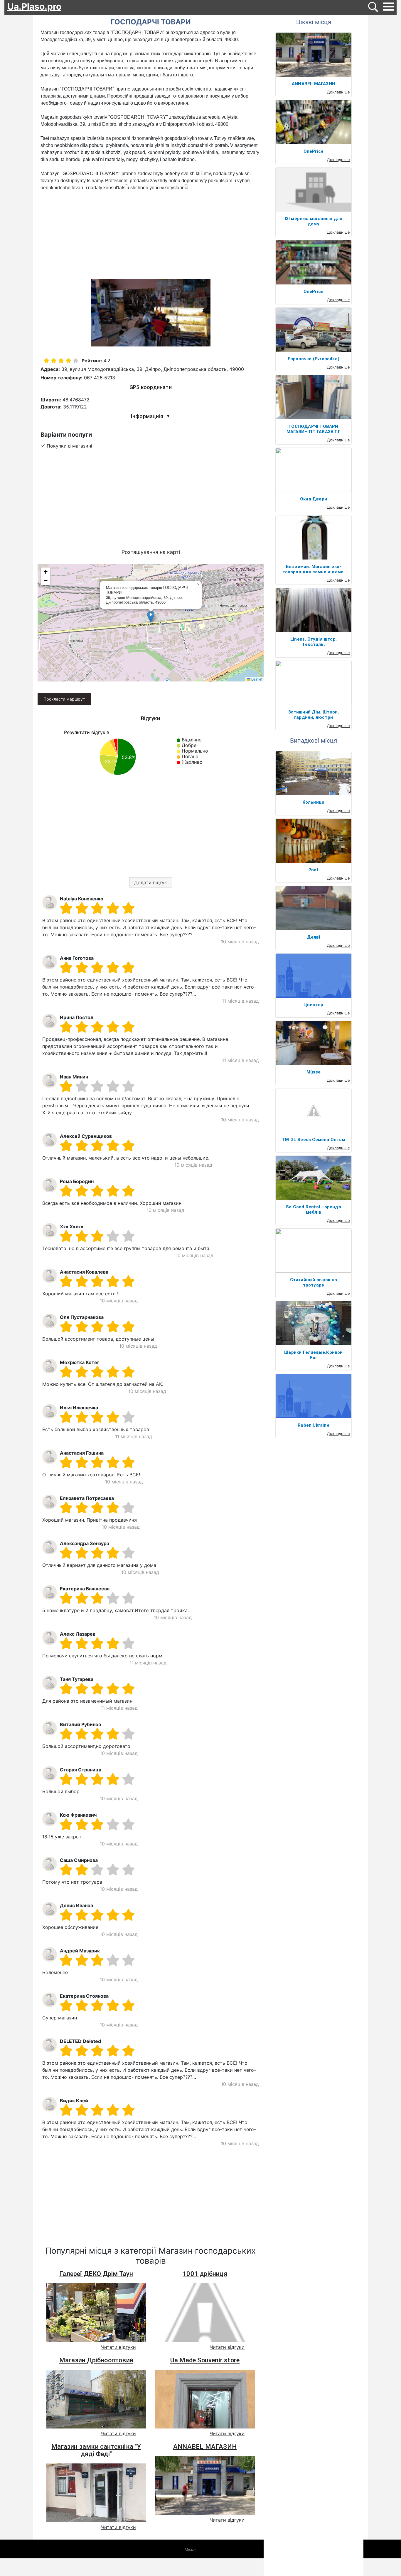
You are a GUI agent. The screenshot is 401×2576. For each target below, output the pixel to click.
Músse (314, 1072)
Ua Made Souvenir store (205, 2360)
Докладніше (338, 92)
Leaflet (256, 679)
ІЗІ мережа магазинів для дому (314, 221)
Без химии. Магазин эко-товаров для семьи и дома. (314, 569)
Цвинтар (313, 1005)
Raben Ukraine (314, 1425)
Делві (314, 937)
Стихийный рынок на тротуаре (314, 1282)
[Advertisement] (151, 235)
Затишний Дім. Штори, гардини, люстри (314, 715)
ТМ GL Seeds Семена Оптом (314, 1140)
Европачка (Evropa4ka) (314, 359)
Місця (190, 2549)
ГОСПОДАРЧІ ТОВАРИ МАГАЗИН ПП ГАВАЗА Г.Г (314, 429)
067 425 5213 (100, 378)
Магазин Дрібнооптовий (96, 2360)
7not (314, 870)
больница (314, 802)
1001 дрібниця (205, 2274)
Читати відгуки (118, 2347)
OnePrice (314, 151)
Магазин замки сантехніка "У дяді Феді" (96, 2450)
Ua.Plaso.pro (34, 6)
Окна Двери (314, 499)
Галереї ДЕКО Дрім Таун (96, 2274)
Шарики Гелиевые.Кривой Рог (313, 1355)
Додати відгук (151, 882)
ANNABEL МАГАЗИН (205, 2447)
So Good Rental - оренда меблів (314, 1210)
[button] (151, 617)
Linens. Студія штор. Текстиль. (314, 642)
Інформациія (151, 416)
